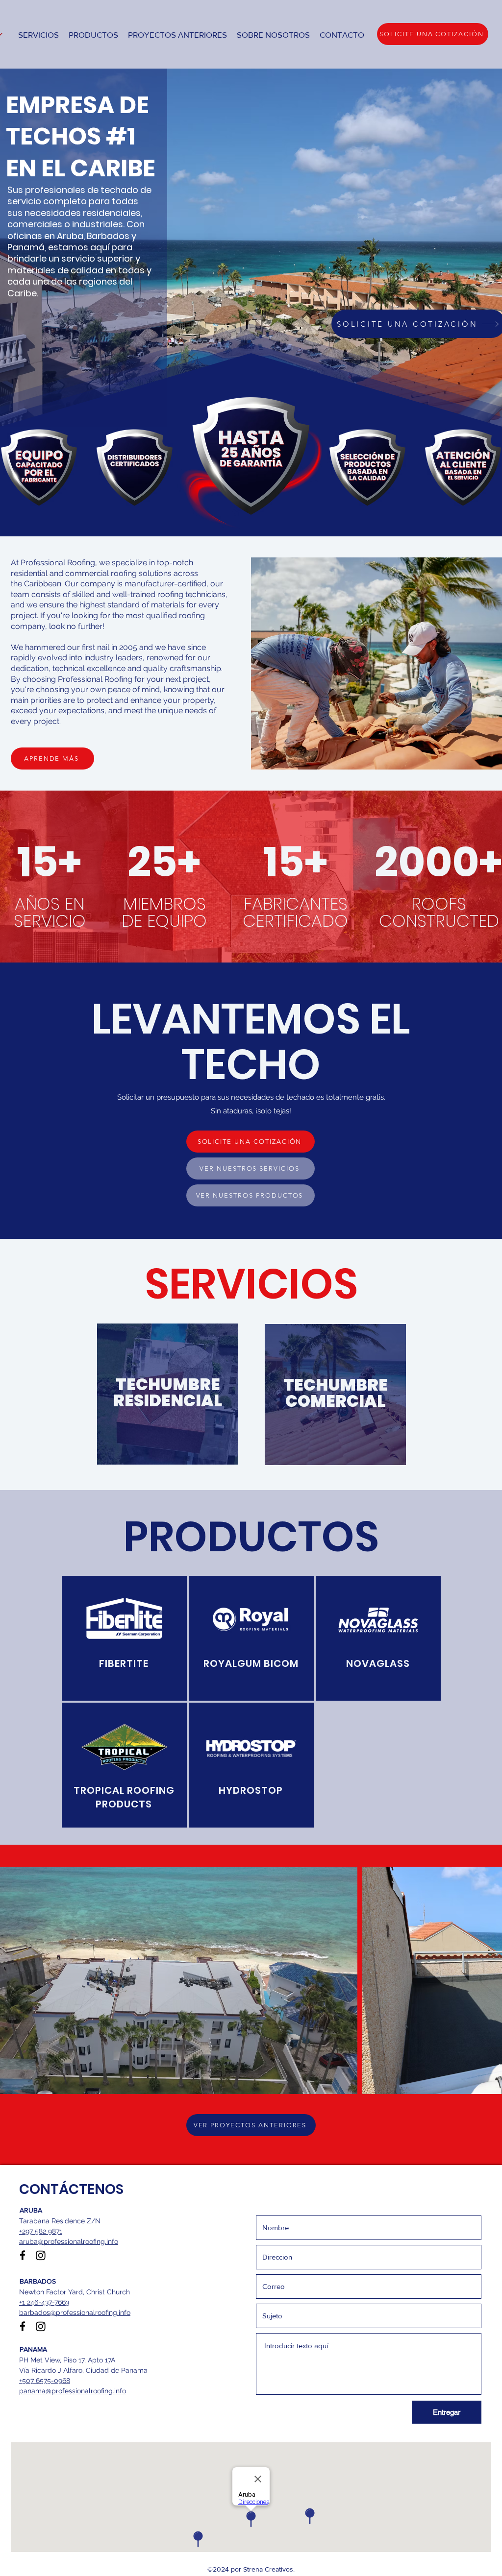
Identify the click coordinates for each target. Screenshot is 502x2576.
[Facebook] (23, 2255)
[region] (167, 1393)
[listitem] (124, 1638)
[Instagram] (41, 2255)
